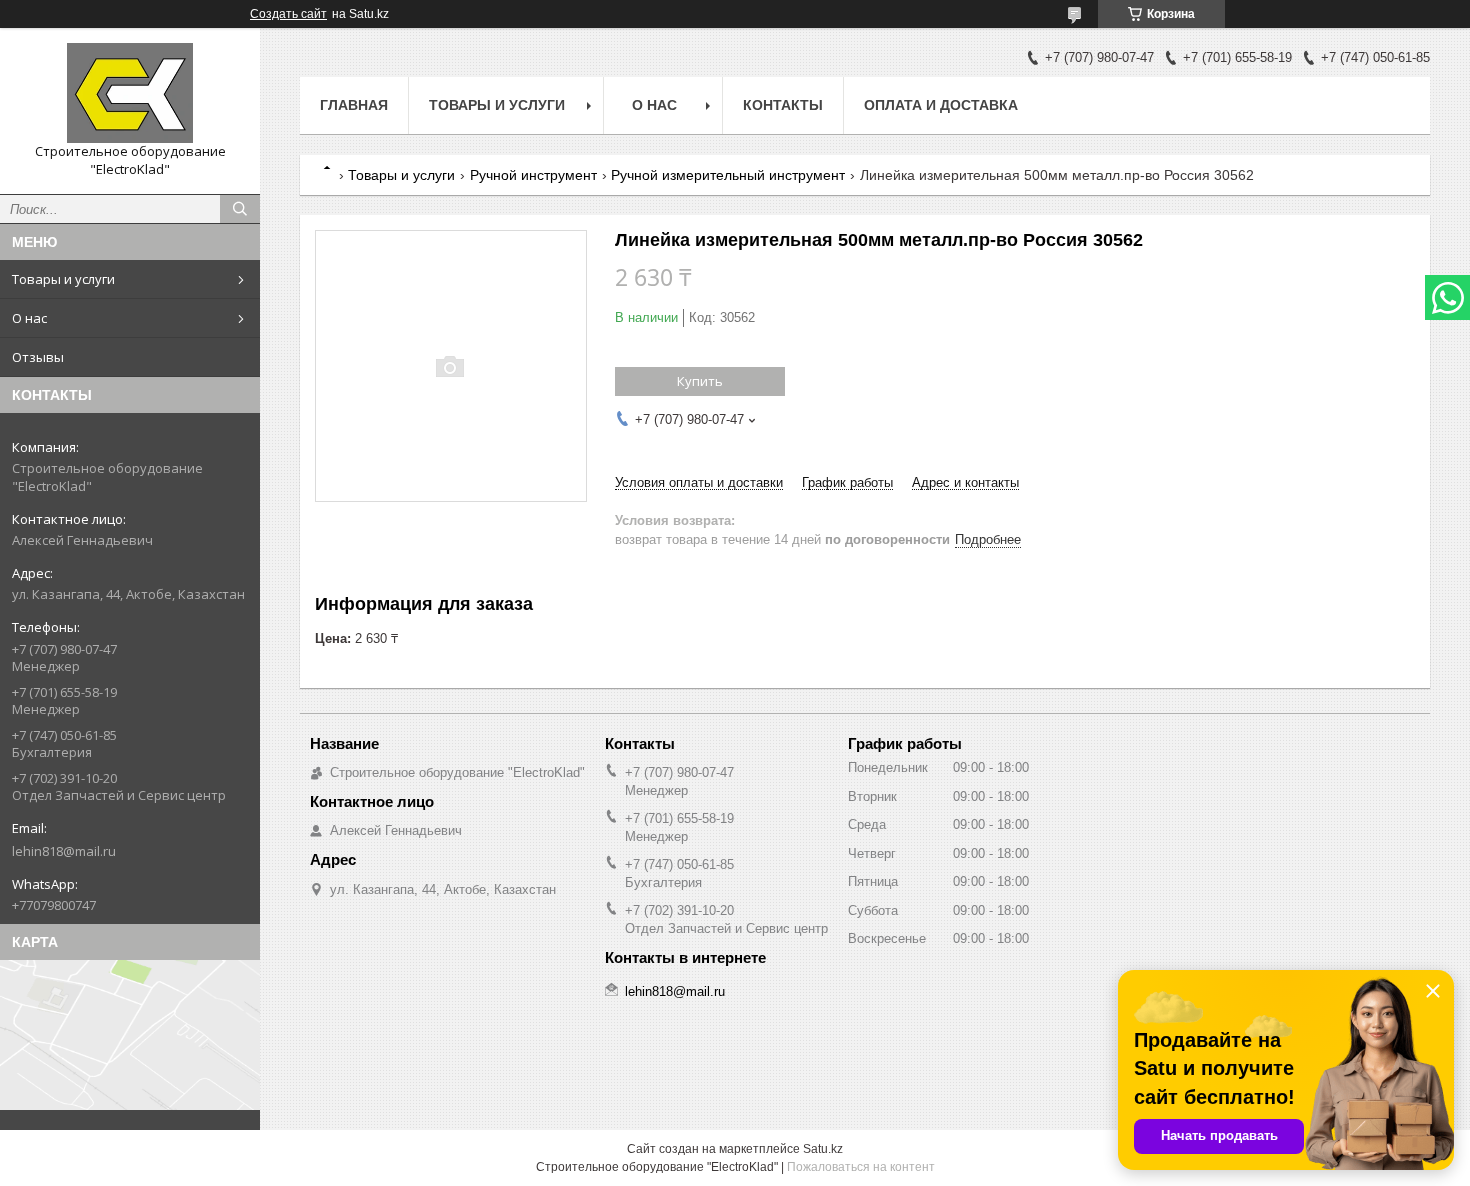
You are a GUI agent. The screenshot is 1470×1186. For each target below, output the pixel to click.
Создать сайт (288, 14)
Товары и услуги (63, 279)
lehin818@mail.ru (64, 851)
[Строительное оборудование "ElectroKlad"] (130, 93)
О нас (29, 318)
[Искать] (240, 209)
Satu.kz (823, 1149)
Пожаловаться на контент (861, 1167)
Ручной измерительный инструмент (728, 175)
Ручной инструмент (533, 175)
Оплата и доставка (941, 105)
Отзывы (38, 357)
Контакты (783, 105)
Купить (700, 381)
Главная (354, 105)
